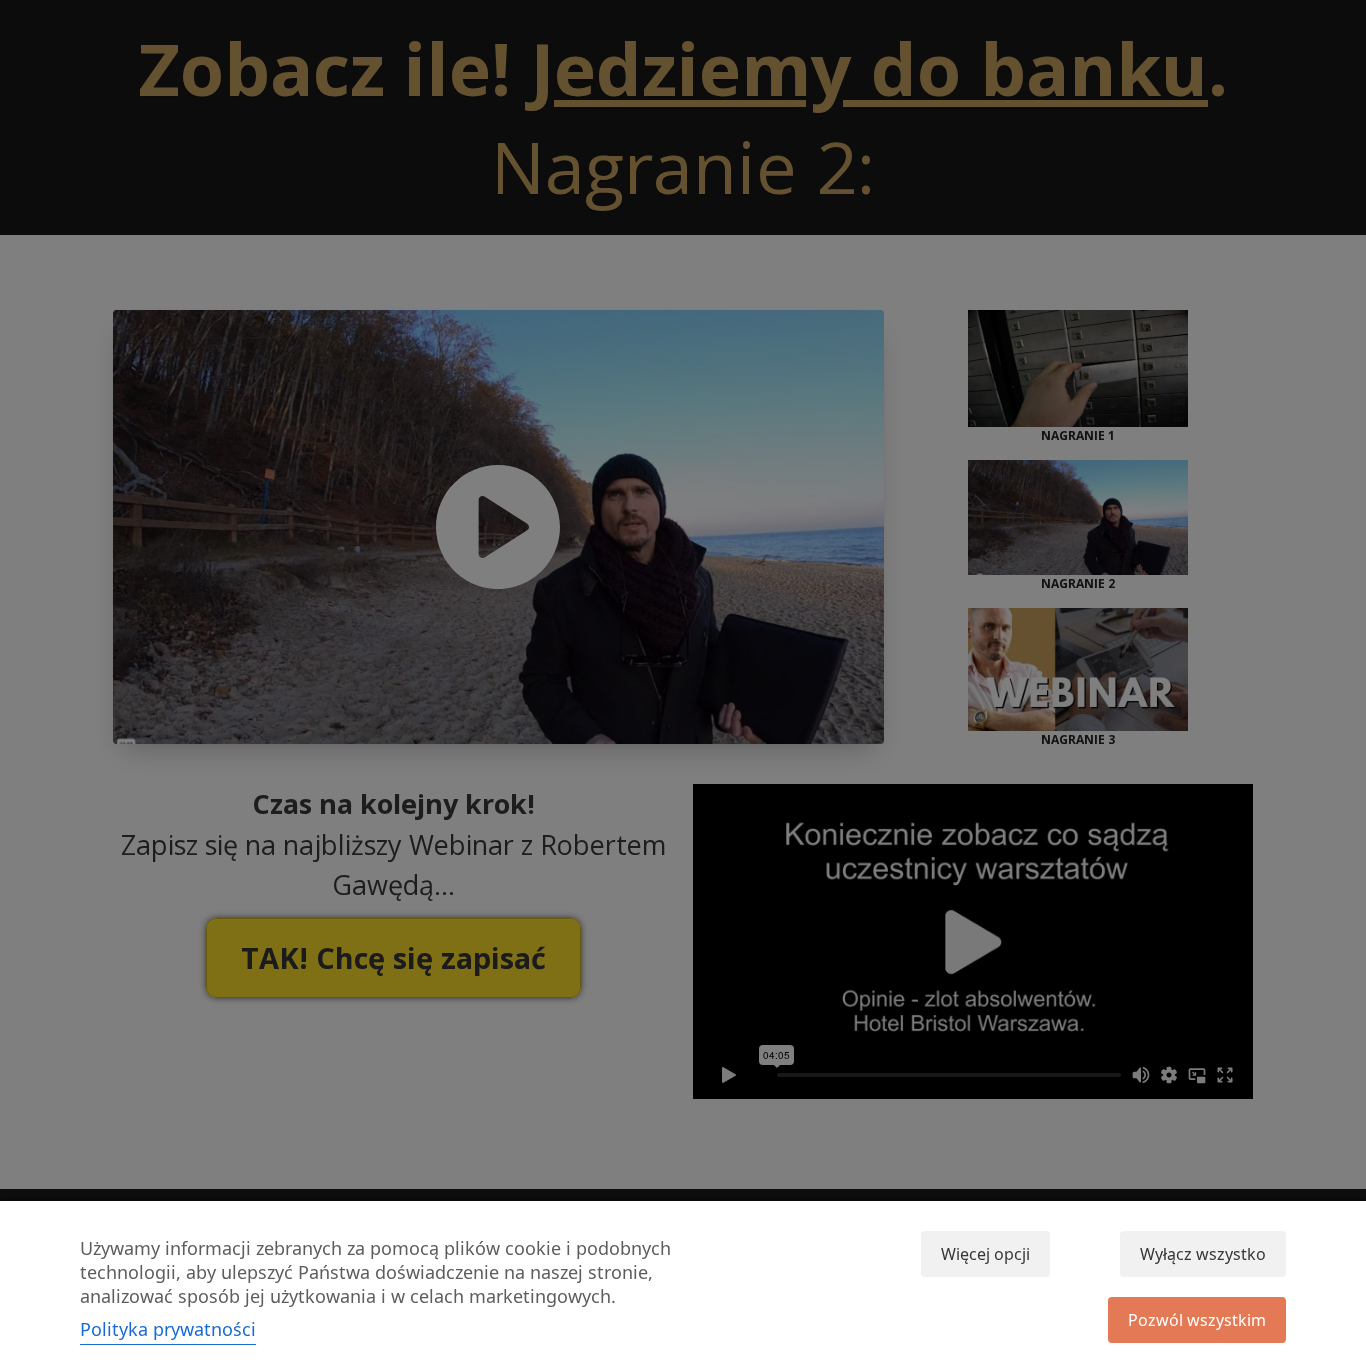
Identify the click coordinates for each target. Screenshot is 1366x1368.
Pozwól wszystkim (1197, 1320)
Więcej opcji (985, 1254)
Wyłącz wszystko (1203, 1254)
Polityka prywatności (168, 1329)
